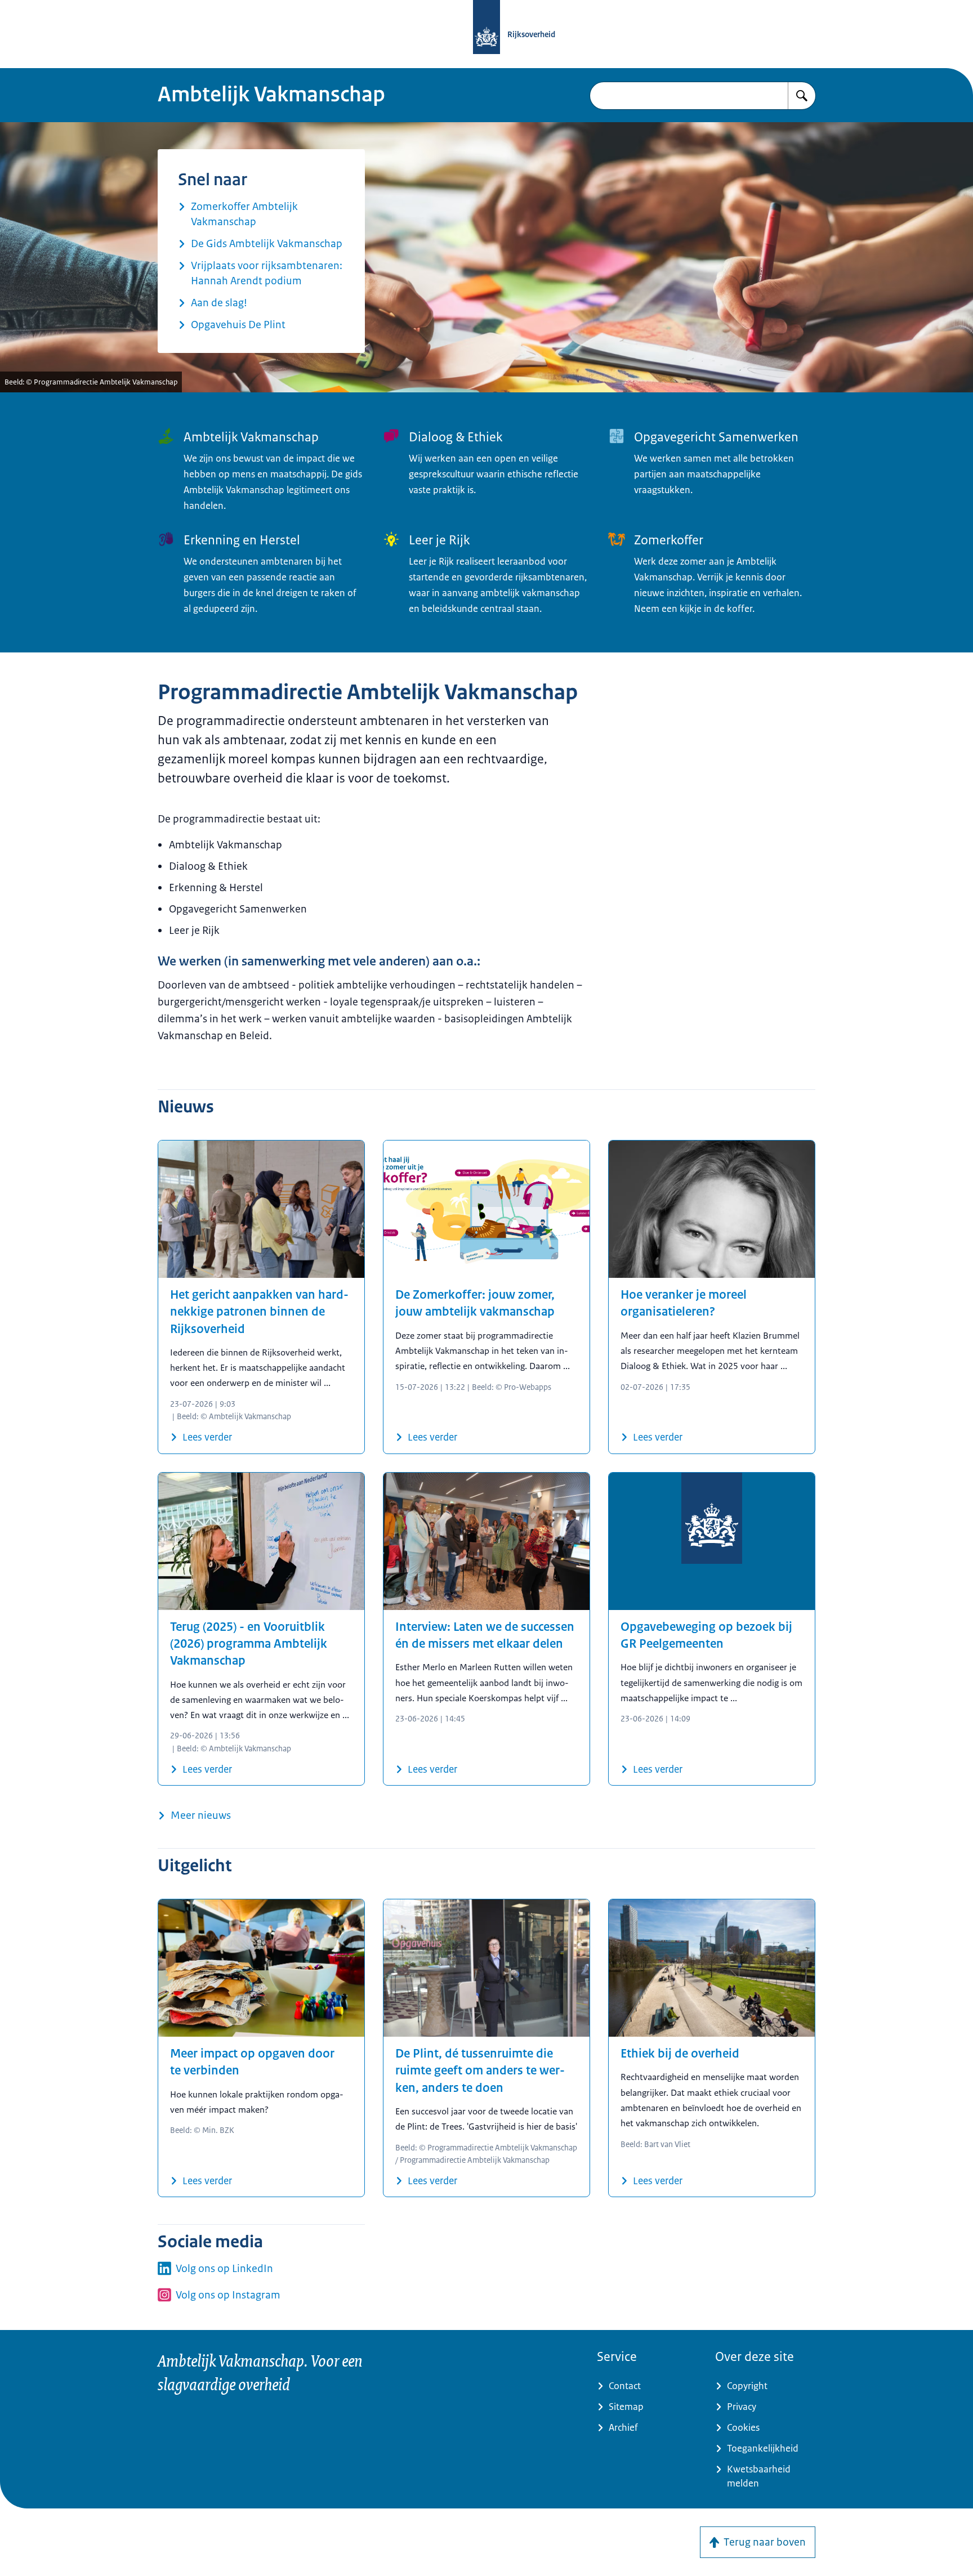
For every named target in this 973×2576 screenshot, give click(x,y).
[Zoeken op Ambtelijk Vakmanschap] (802, 96)
